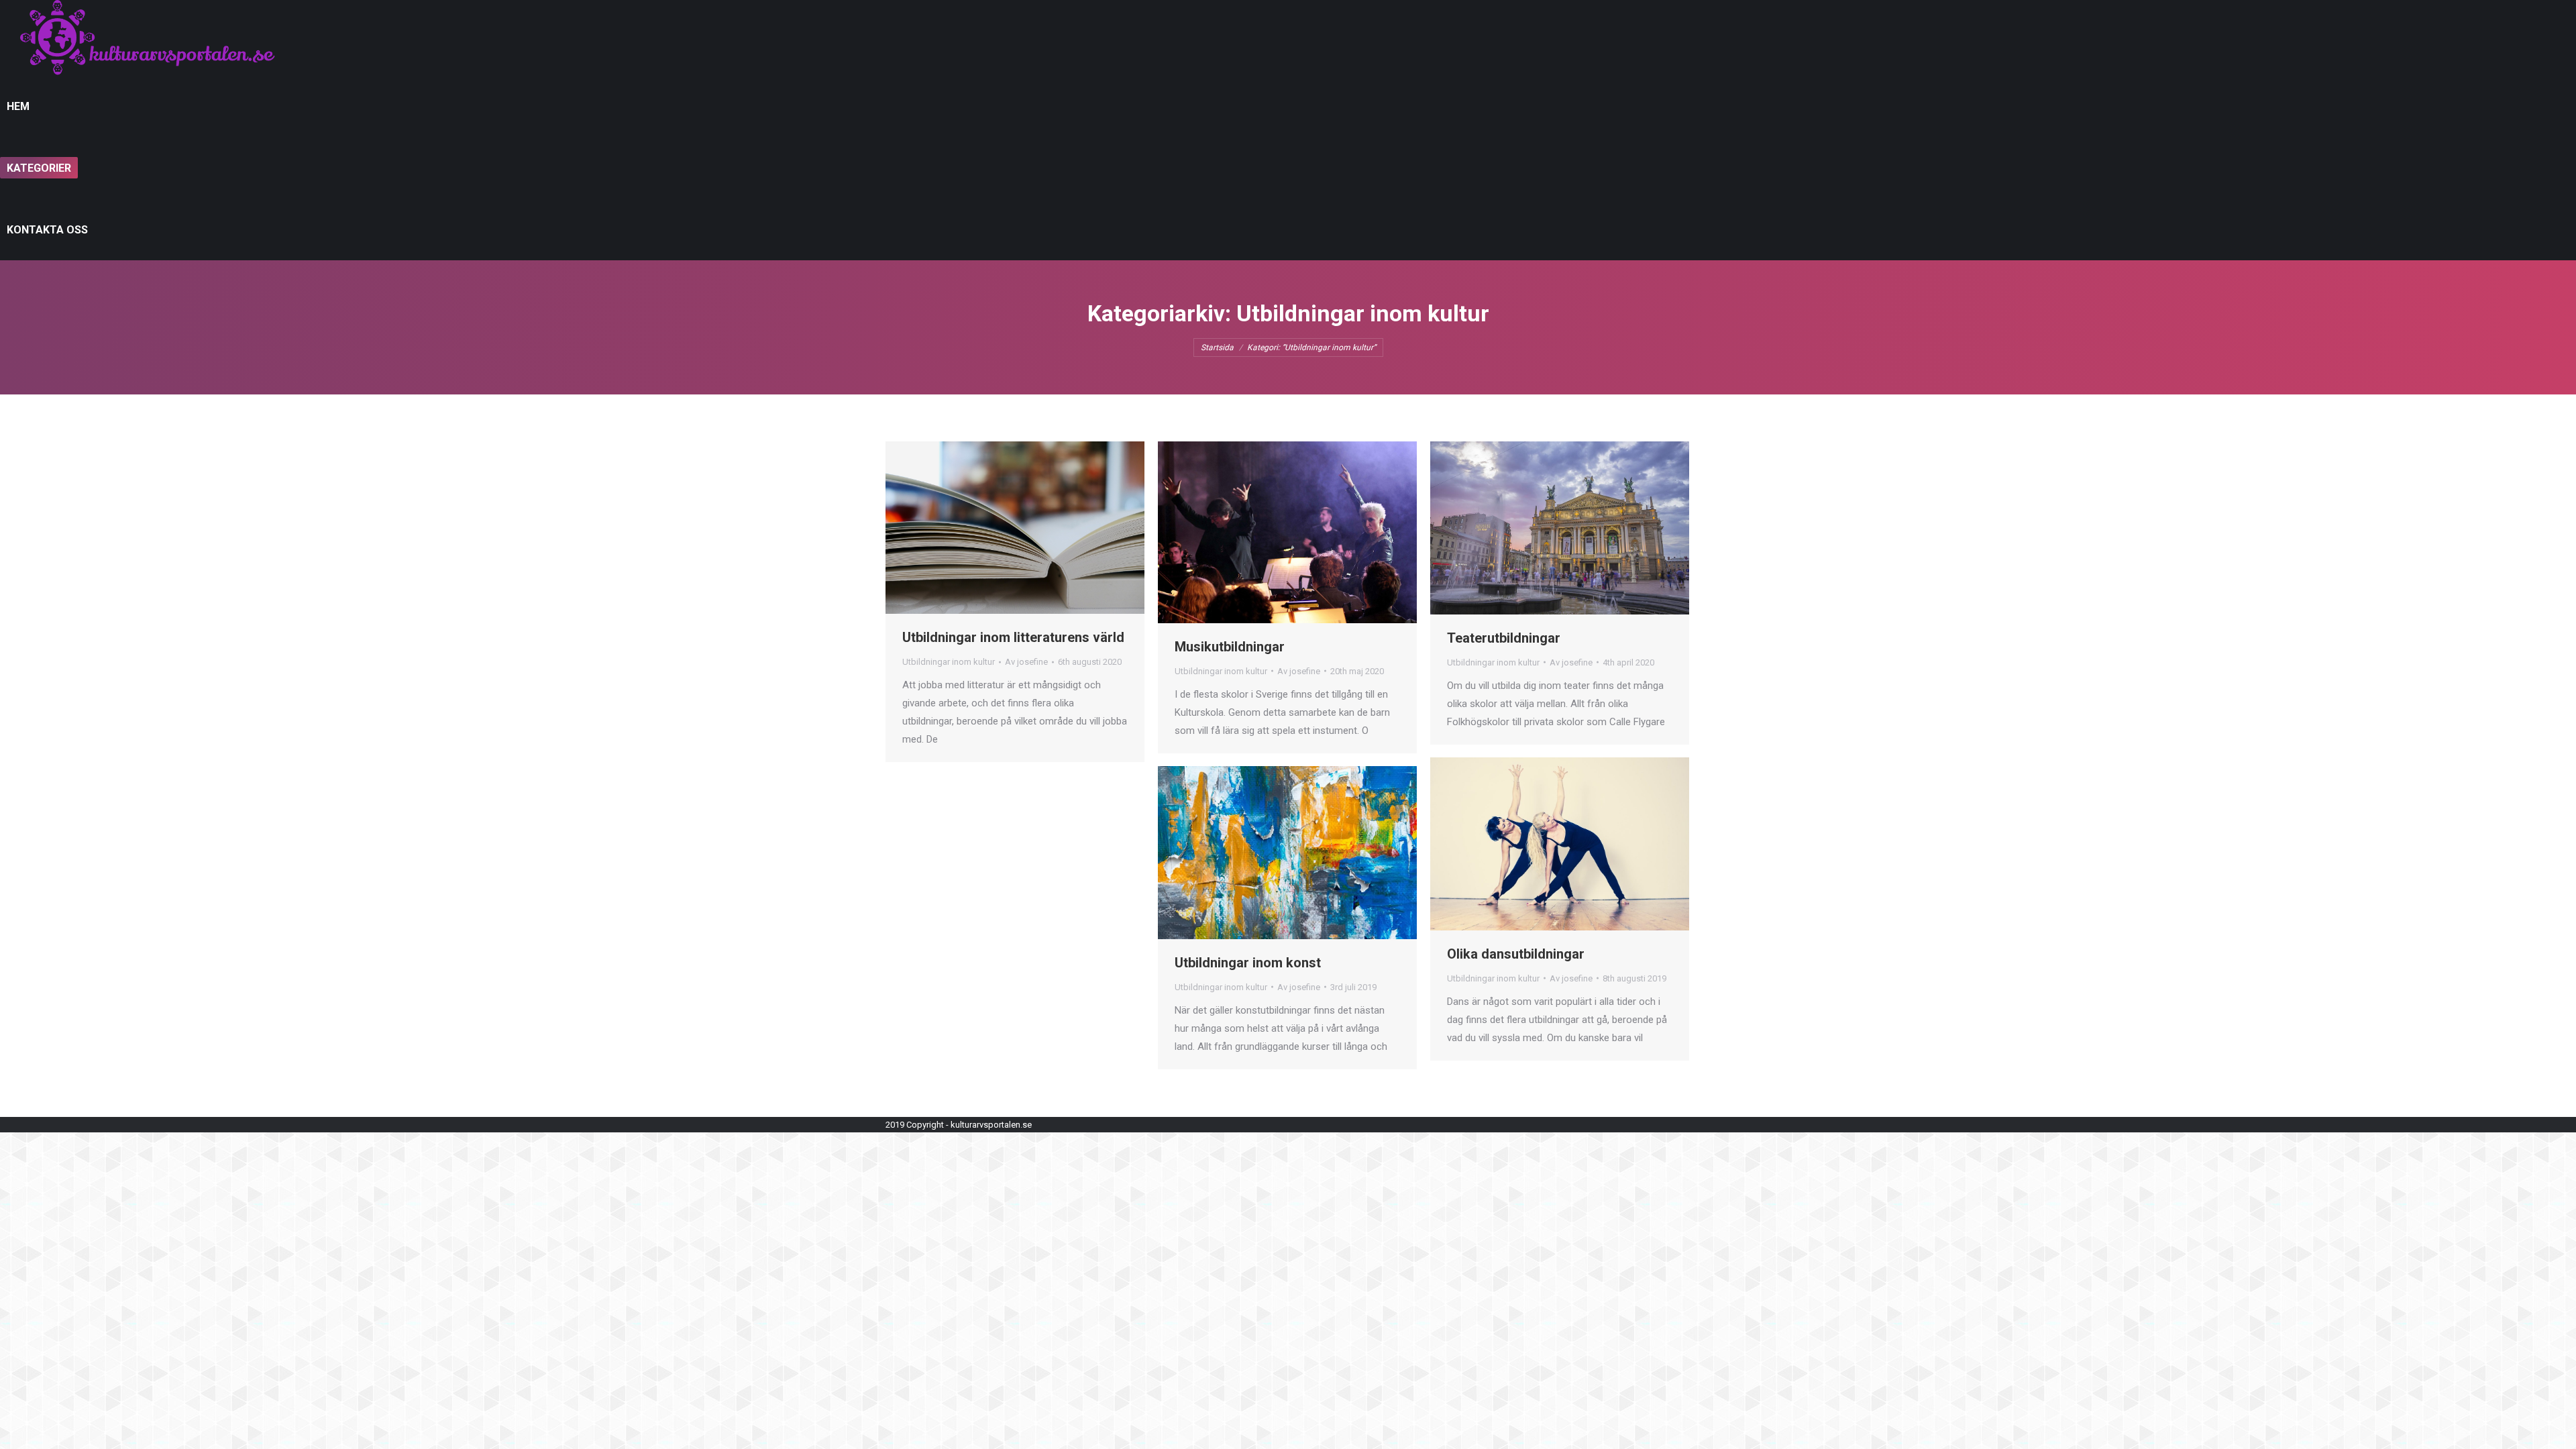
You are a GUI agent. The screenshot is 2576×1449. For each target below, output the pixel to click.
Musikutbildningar (1230, 647)
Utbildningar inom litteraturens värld (1013, 637)
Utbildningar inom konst (1248, 963)
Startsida (1217, 347)
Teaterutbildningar (1504, 638)
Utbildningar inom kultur (949, 662)
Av (1026, 662)
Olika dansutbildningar (1516, 954)
